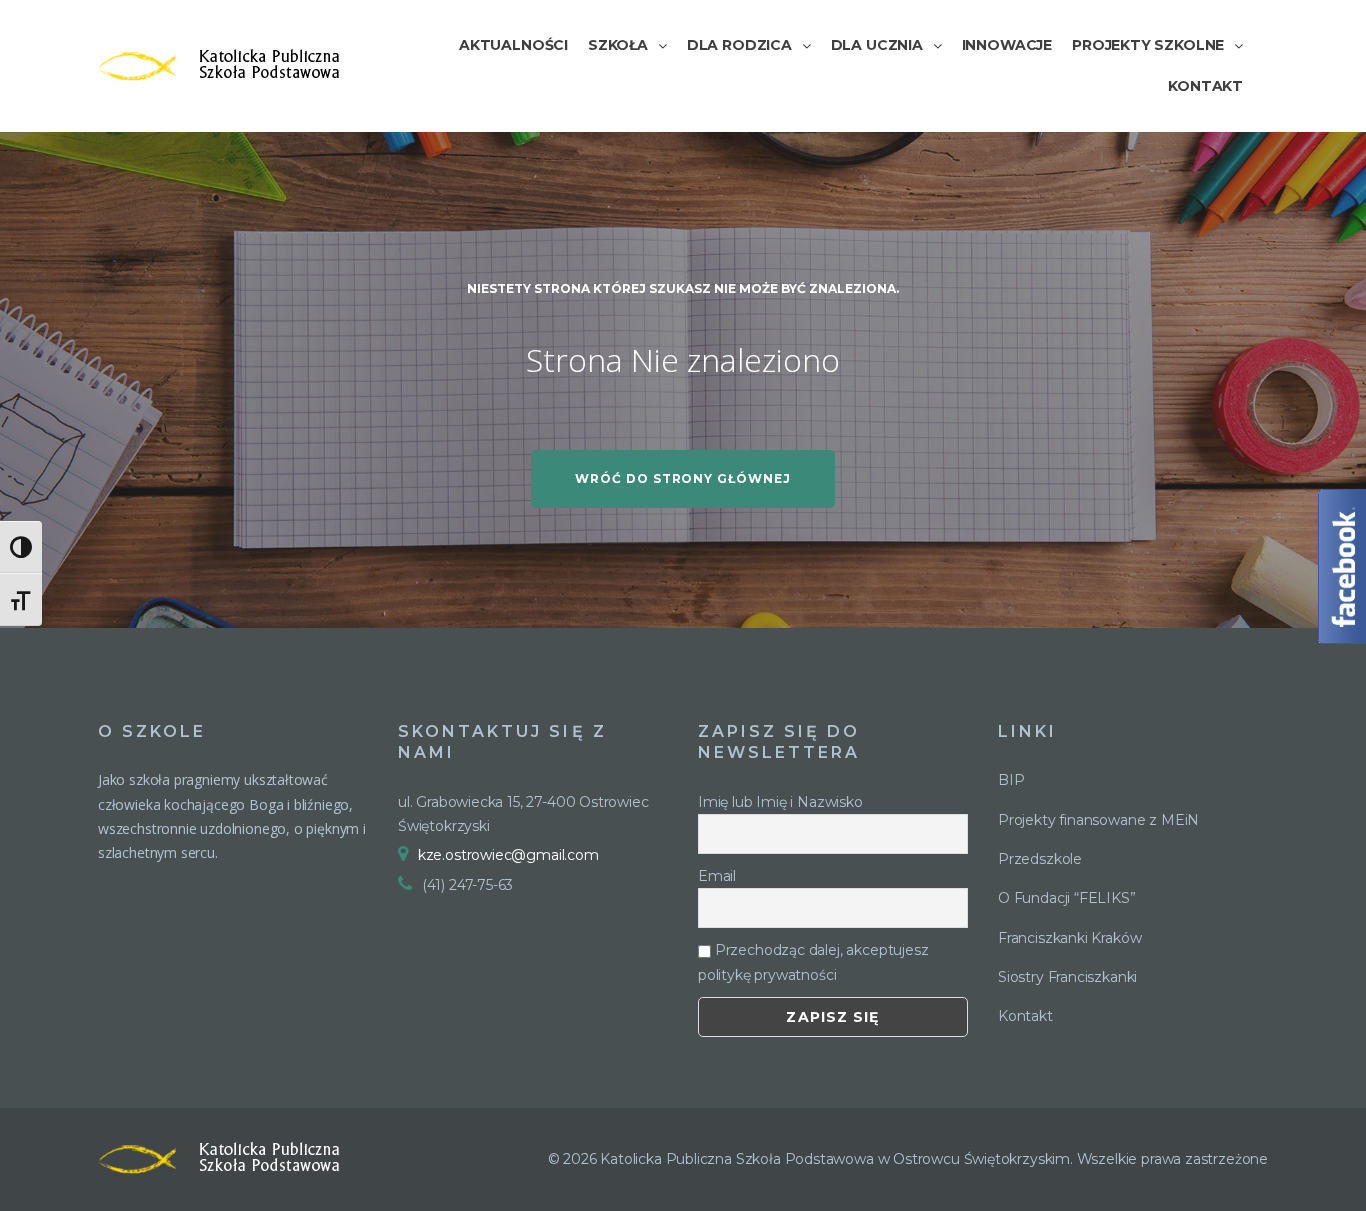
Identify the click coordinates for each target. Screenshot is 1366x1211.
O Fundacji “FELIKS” (1067, 898)
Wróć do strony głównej (683, 478)
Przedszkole (1040, 859)
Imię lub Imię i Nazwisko (780, 802)
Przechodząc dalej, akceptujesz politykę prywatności (813, 962)
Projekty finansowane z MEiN (1098, 820)
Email (717, 876)
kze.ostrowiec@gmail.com (508, 855)
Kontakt (1025, 1016)
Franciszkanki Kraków (1069, 938)
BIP (1011, 780)
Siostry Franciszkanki (1067, 977)
